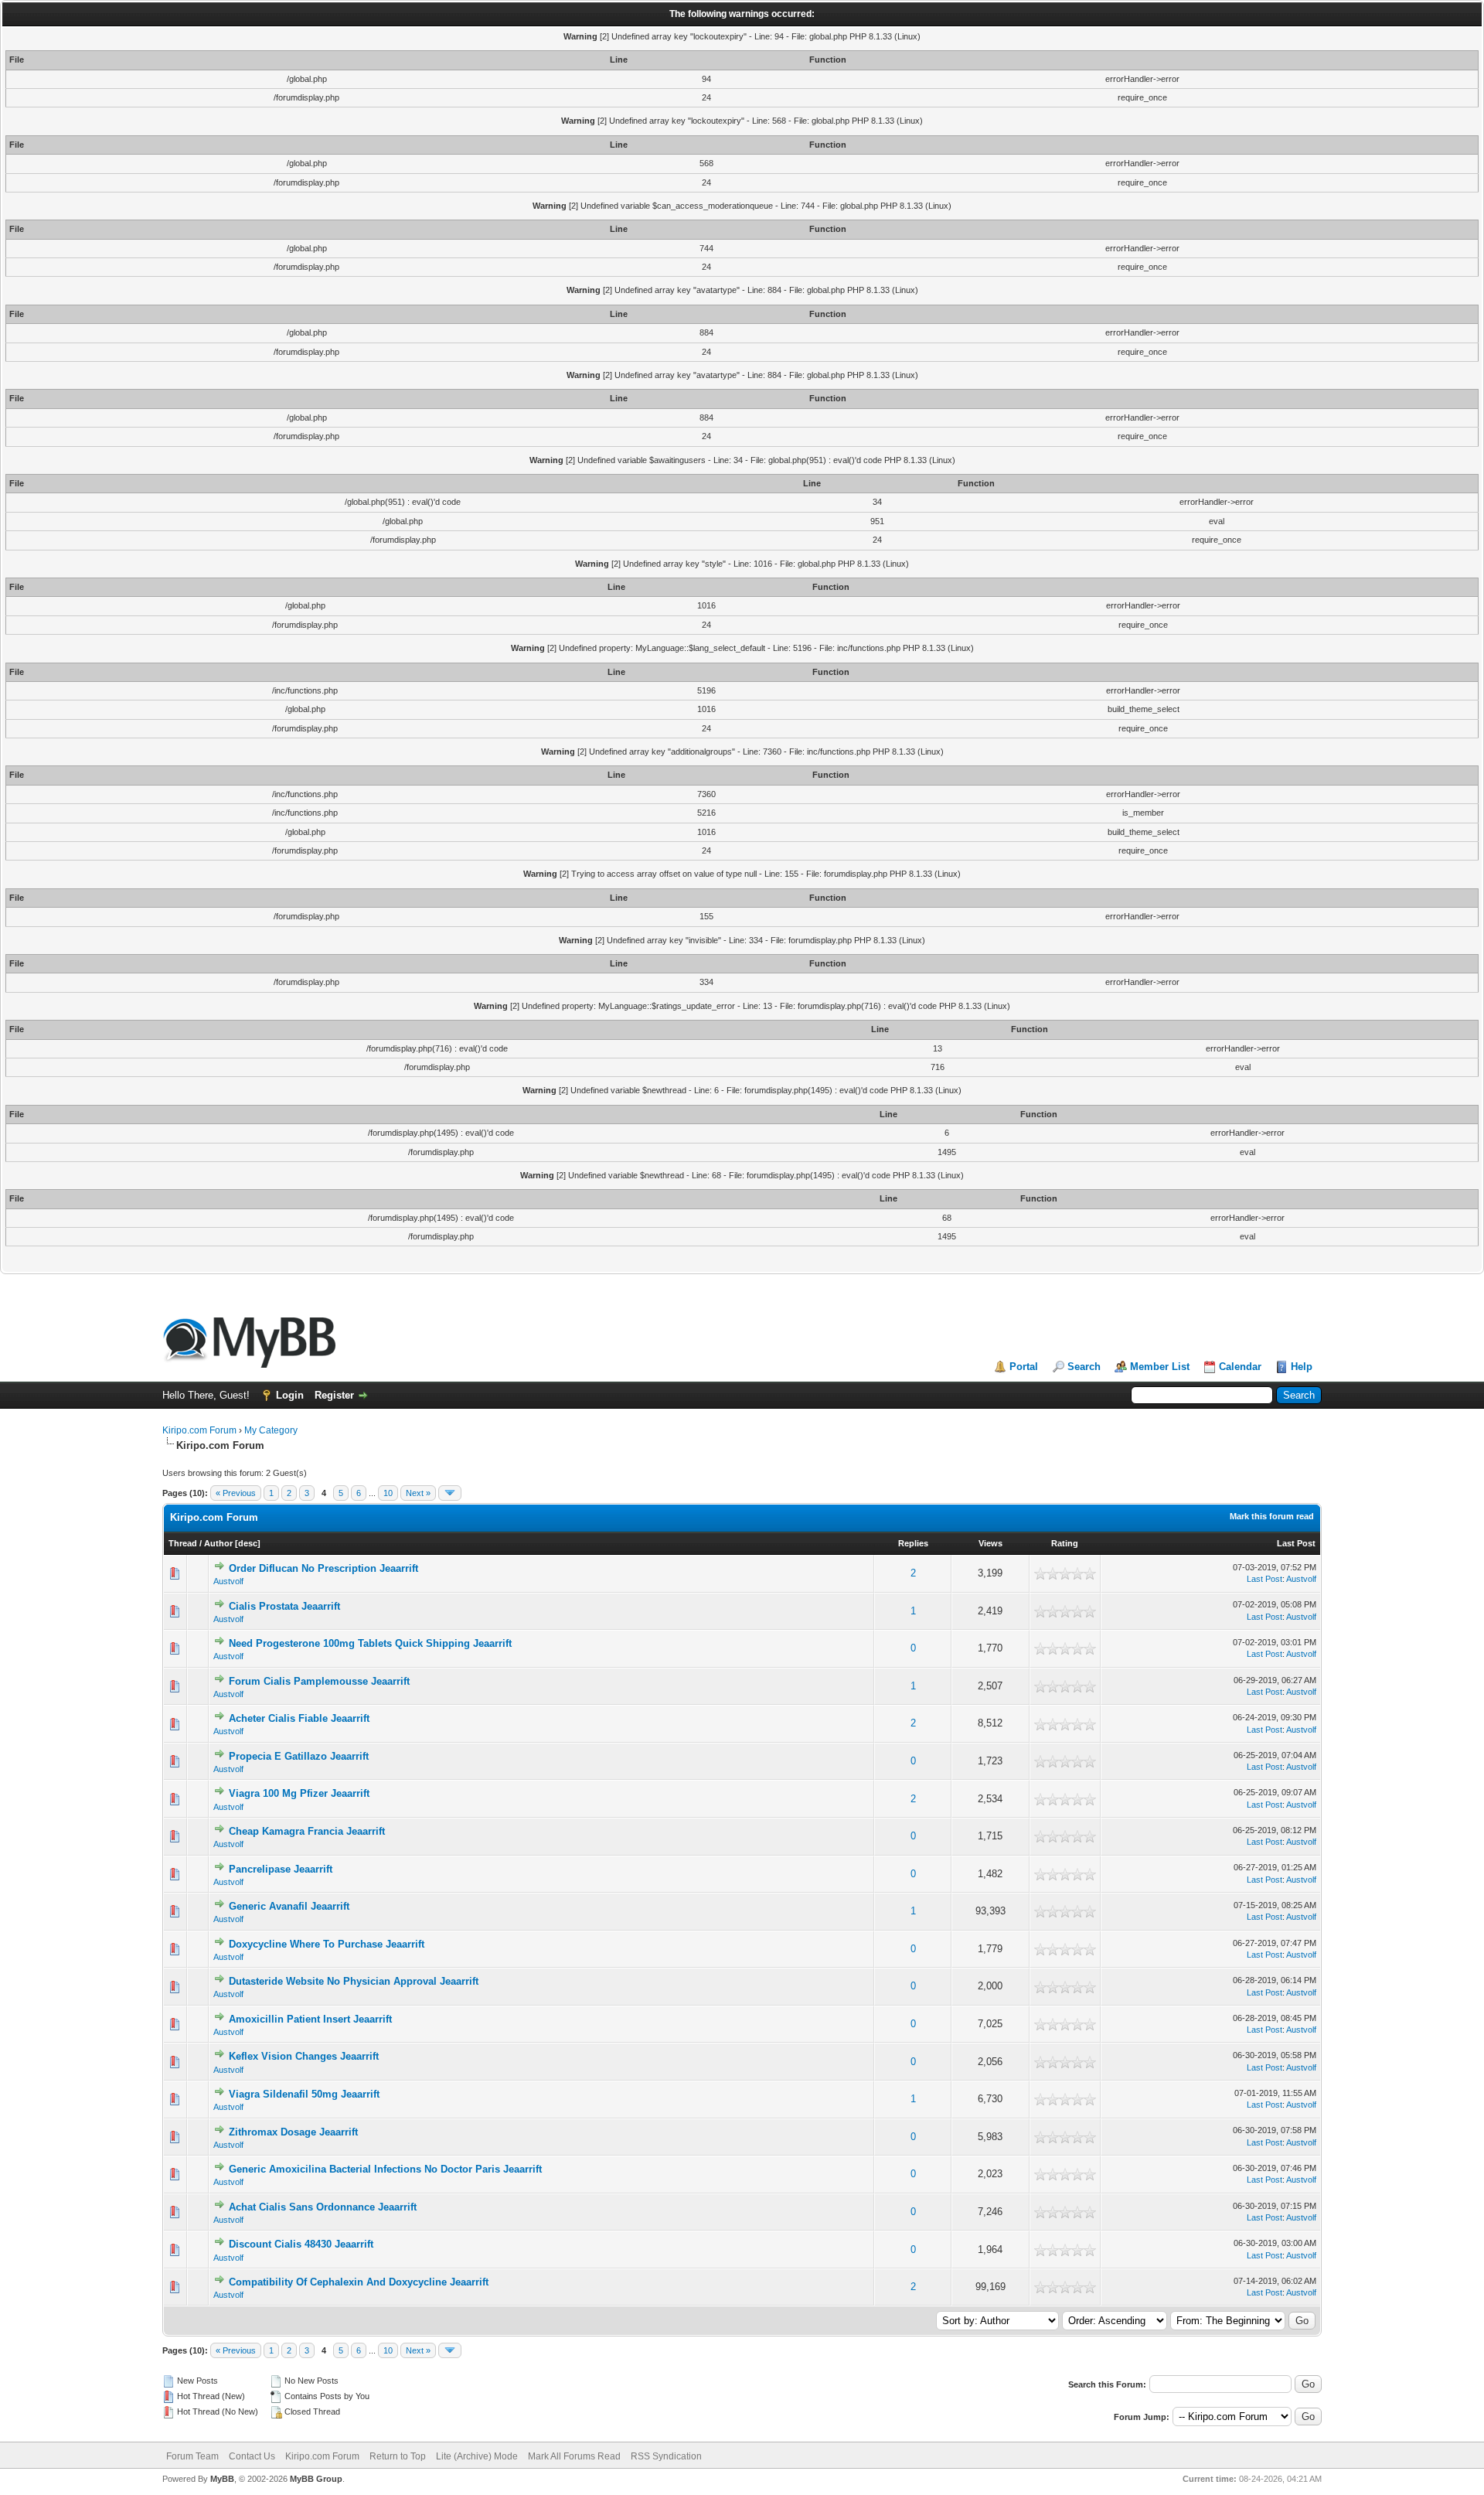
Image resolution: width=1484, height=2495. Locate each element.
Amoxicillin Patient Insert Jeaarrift (310, 2019)
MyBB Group (316, 2479)
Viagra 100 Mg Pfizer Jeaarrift (299, 1793)
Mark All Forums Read (574, 2456)
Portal (1024, 1367)
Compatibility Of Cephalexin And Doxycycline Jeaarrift (359, 2282)
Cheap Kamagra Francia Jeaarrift (307, 1831)
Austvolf (228, 1581)
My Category (271, 1430)
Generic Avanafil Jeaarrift (289, 1906)
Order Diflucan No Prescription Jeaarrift (323, 1568)
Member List (1160, 1367)
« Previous (236, 1493)
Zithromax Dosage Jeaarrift (293, 2132)
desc (248, 1543)
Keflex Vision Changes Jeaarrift (304, 2056)
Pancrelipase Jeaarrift (281, 1869)
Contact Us (252, 2456)
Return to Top (398, 2456)
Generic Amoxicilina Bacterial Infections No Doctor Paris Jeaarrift (385, 2169)
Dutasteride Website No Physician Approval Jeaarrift (354, 1981)
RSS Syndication (666, 2456)
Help (1302, 1367)
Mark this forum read (1272, 1516)
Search (1084, 1367)
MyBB (222, 2479)
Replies (913, 1543)
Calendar (1240, 1367)
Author (218, 1543)
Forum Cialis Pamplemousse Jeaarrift (319, 1681)
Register (334, 1395)
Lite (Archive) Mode (477, 2456)
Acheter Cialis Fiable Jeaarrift (299, 1718)
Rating (1065, 1543)
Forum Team (192, 2456)
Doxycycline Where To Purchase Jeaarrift (327, 1944)
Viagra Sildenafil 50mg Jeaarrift (304, 2094)
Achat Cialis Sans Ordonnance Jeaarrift (323, 2207)
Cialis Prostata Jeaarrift (284, 1606)
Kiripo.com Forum (199, 1430)
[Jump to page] (450, 1493)
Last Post (1296, 1543)
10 (388, 1493)
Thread (183, 1543)
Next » (418, 1493)
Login (290, 1395)
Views (990, 1543)
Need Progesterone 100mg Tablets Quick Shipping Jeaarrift (370, 1643)
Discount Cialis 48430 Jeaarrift (301, 2244)
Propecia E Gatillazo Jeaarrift (299, 1756)
